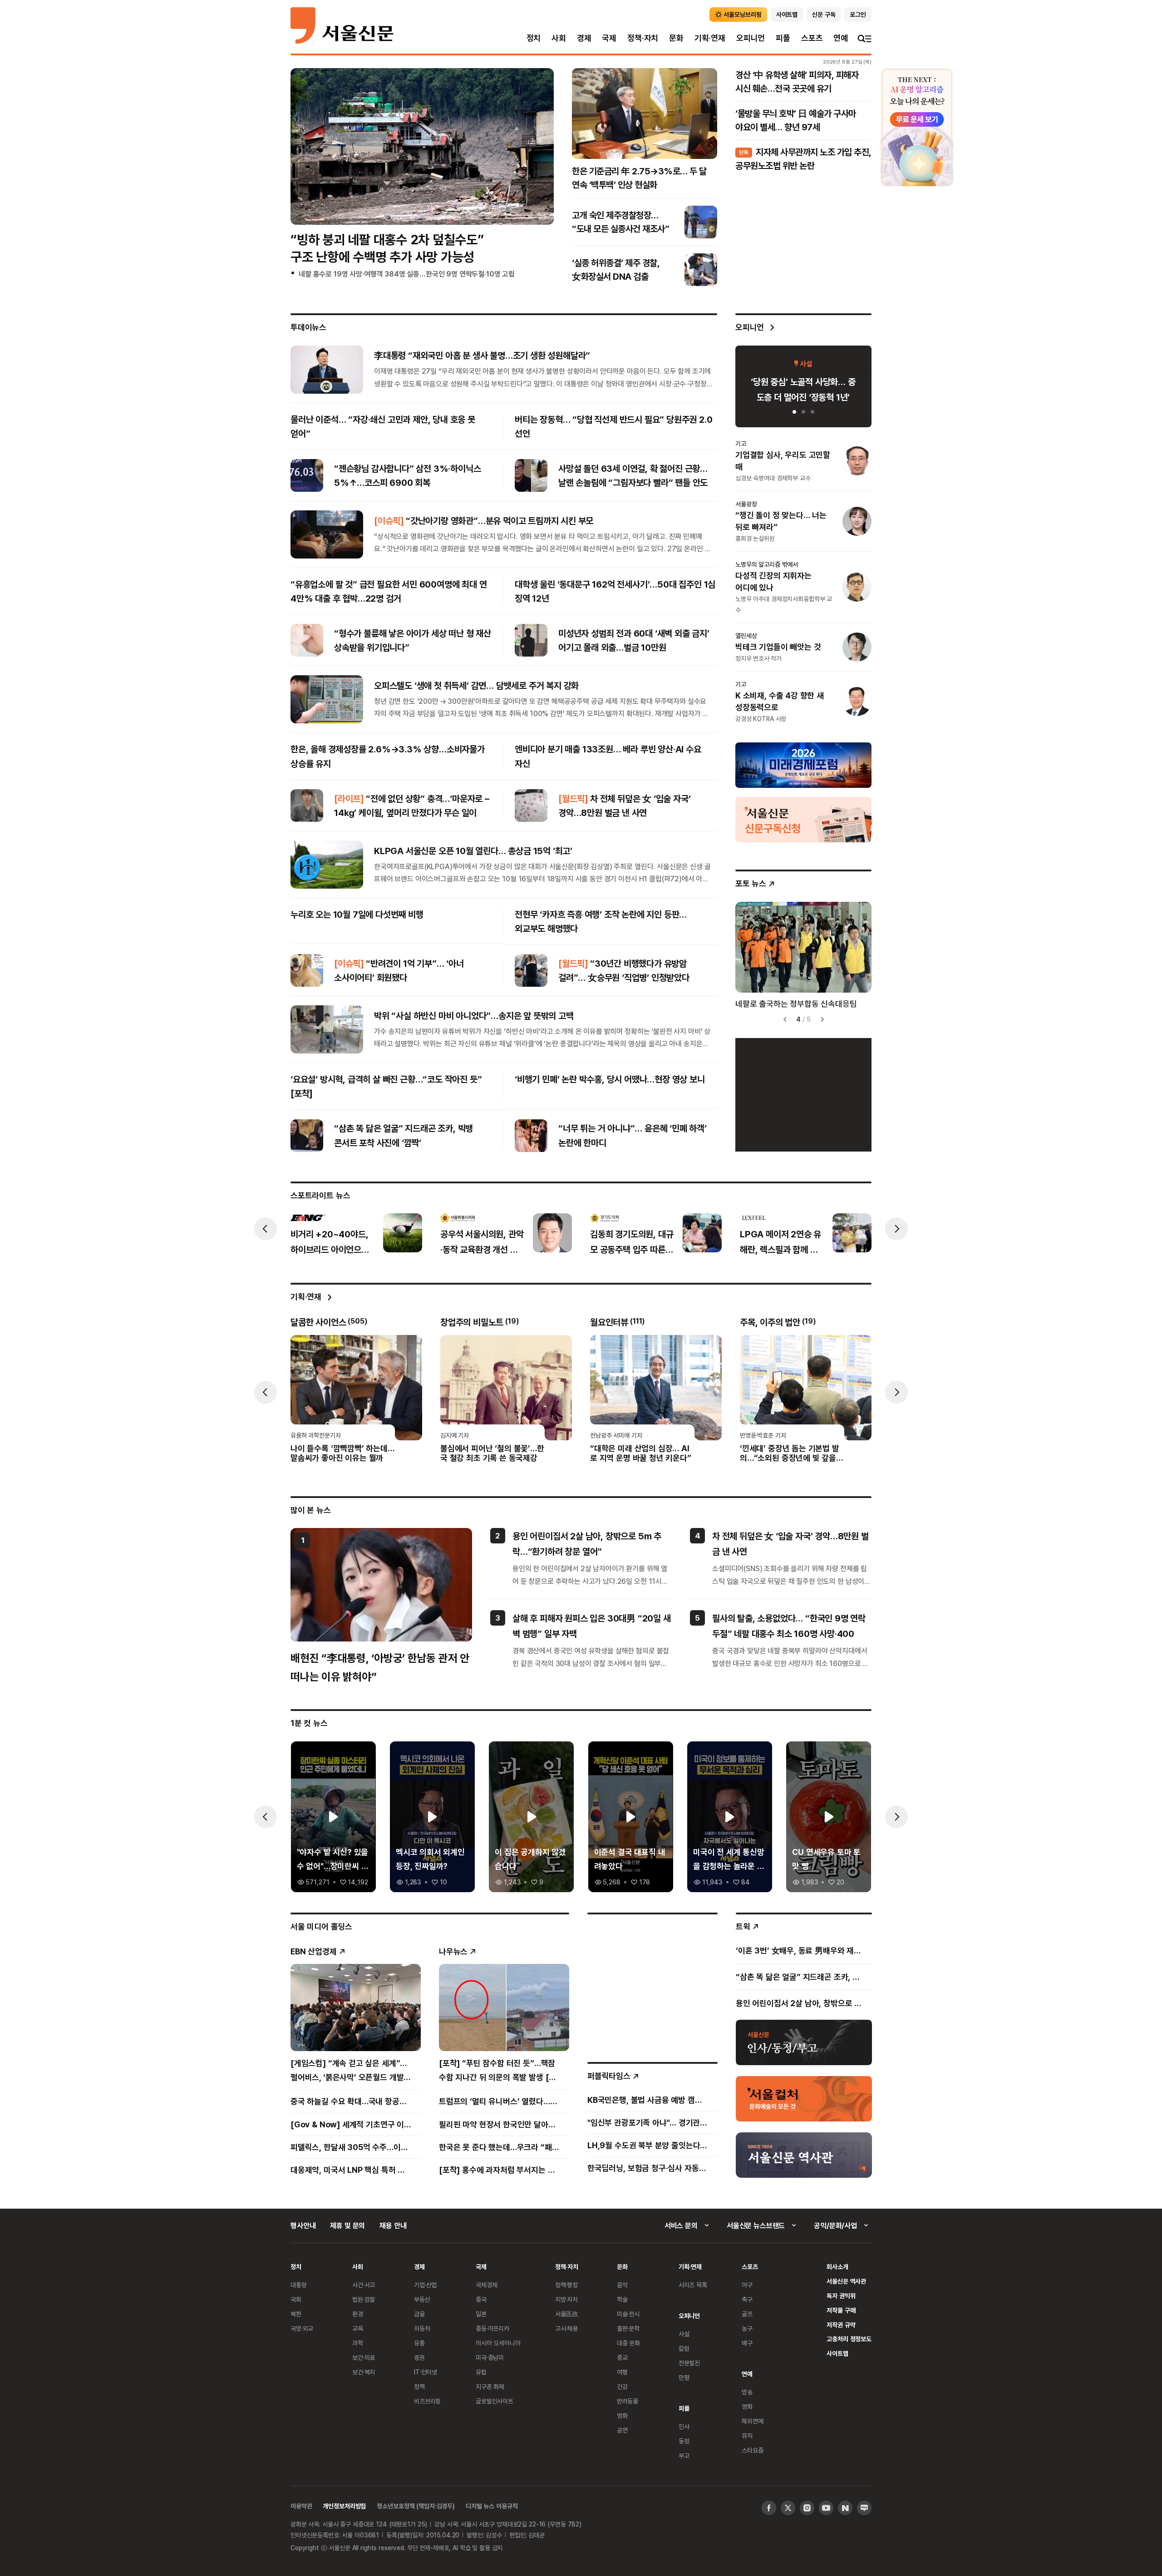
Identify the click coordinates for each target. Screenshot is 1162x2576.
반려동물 (628, 2401)
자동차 (422, 2328)
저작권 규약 (841, 2325)
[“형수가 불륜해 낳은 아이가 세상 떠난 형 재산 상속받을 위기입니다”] (307, 640)
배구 (747, 2343)
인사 (684, 2426)
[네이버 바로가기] (845, 2508)
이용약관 (301, 2506)
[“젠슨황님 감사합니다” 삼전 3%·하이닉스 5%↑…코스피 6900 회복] (307, 475)
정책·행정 (566, 2285)
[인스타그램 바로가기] (807, 2508)
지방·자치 (566, 2299)
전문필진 (689, 2363)
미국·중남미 (490, 2357)
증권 (419, 2357)
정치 (534, 38)
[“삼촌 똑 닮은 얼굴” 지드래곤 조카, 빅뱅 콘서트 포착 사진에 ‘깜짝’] (307, 1136)
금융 (419, 2314)
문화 (676, 38)
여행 (622, 2372)
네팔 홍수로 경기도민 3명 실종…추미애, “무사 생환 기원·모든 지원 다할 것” (406, 274)
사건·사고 (364, 2285)
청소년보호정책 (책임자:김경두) (416, 2506)
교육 (358, 2328)
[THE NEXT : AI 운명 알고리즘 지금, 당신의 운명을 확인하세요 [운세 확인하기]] (917, 127)
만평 (684, 2377)
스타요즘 (752, 2450)
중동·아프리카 (492, 2328)
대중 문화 (628, 2343)
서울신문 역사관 (846, 2281)
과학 (358, 2343)
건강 (622, 2386)
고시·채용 (566, 2328)
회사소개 (837, 2267)
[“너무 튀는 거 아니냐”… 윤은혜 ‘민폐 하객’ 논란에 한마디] (531, 1136)
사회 (559, 38)
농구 (747, 2328)
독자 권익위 (841, 2296)
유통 (419, 2343)
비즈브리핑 (427, 2401)
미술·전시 (628, 2314)
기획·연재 (710, 38)
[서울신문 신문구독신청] (803, 819)
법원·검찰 (364, 2299)
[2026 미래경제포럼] (803, 765)
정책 (419, 2386)
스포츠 (812, 38)
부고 (684, 2455)
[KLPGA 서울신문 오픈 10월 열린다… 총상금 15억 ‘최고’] (327, 865)
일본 (481, 2314)
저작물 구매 (841, 2310)
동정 (684, 2441)
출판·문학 (628, 2328)
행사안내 (303, 2225)
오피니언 (751, 38)
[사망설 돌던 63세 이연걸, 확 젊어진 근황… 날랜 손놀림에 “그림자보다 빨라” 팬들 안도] (531, 475)
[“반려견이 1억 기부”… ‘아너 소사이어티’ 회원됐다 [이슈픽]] (307, 970)
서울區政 (567, 2314)
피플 (783, 38)
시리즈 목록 (693, 2285)
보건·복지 (364, 2372)
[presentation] (305, 146)
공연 (622, 2430)
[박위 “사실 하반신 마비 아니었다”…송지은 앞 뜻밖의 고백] (327, 1029)
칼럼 (684, 2348)
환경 (358, 2314)
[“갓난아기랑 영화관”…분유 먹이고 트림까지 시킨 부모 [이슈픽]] (327, 534)
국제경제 (486, 2285)
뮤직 (747, 2435)
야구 (747, 2285)
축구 (747, 2299)
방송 (747, 2392)
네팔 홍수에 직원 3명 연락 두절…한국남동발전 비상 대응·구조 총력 (394, 286)
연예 (841, 38)
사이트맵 (837, 2353)
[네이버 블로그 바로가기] (864, 2508)
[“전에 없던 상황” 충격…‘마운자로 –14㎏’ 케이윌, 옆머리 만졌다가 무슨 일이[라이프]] (307, 806)
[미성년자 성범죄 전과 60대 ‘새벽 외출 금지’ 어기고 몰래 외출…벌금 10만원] (531, 640)
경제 (584, 38)
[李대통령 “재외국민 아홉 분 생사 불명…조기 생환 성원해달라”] (327, 369)
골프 (747, 2314)
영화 (622, 2415)
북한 (296, 2314)
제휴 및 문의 (347, 2225)
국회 (296, 2299)
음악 (622, 2285)
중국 (481, 2299)
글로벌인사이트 (495, 2401)
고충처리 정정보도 (849, 2339)
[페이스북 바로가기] (769, 2508)
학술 (622, 2299)
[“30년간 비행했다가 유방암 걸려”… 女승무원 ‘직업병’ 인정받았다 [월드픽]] (531, 970)
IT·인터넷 (426, 2372)
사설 (684, 2334)
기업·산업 (425, 2285)
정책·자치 (643, 38)
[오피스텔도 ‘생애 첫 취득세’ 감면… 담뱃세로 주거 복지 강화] (327, 699)
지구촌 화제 (490, 2386)
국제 (609, 38)
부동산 (422, 2299)
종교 (622, 2357)
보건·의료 (364, 2357)
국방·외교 (302, 2328)
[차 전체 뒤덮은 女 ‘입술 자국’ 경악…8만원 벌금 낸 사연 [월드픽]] (531, 806)
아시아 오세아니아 (498, 2343)
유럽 (481, 2372)
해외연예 (752, 2421)
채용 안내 (393, 2225)
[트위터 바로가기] (788, 2508)
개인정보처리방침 (344, 2506)
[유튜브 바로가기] (826, 2508)
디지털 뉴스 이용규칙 (492, 2506)
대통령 (299, 2285)
